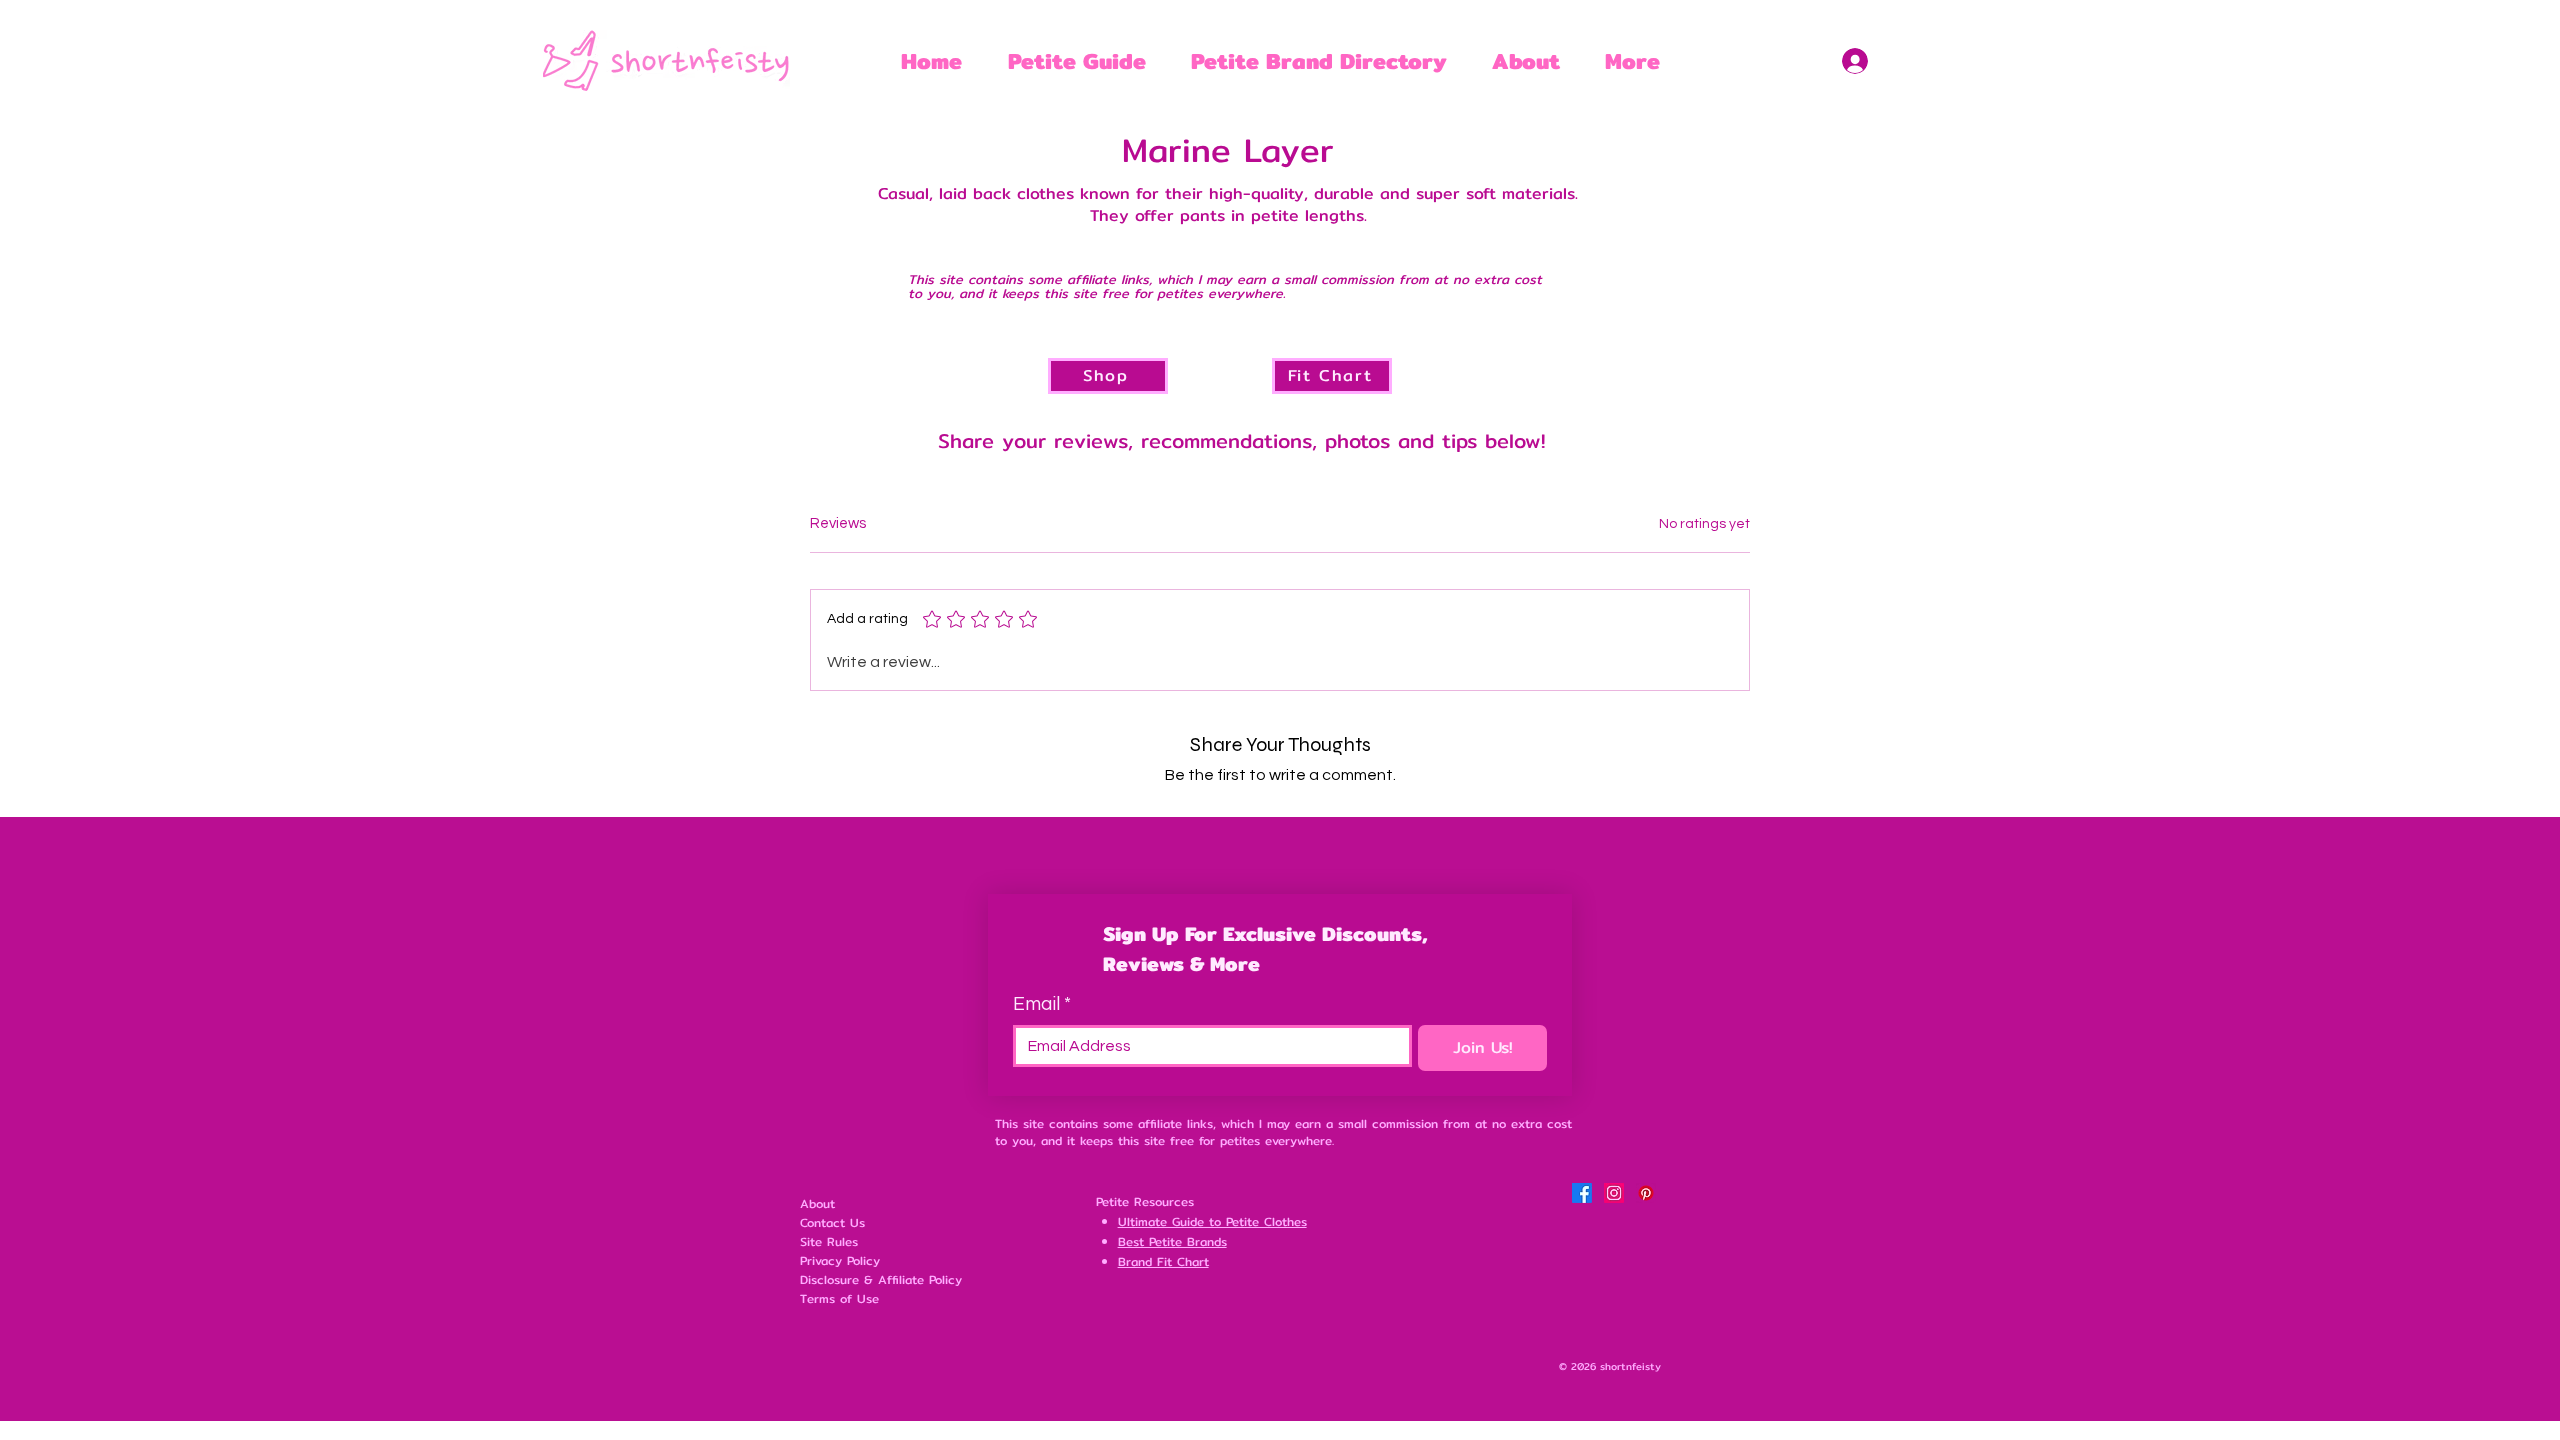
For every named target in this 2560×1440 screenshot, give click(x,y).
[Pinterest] (1646, 1193)
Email (1042, 1004)
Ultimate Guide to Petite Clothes (1212, 1221)
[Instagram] (1614, 1193)
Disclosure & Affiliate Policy (881, 1279)
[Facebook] (1582, 1193)
